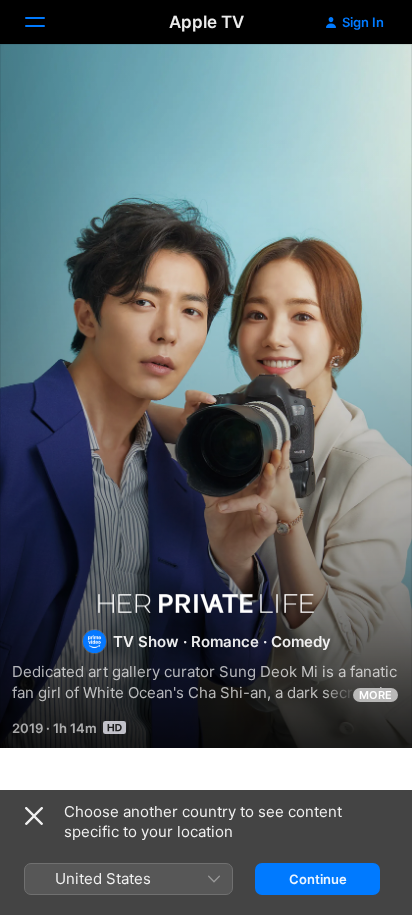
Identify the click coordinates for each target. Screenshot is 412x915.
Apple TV (206, 22)
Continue (318, 879)
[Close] (34, 816)
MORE (375, 695)
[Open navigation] (47, 22)
